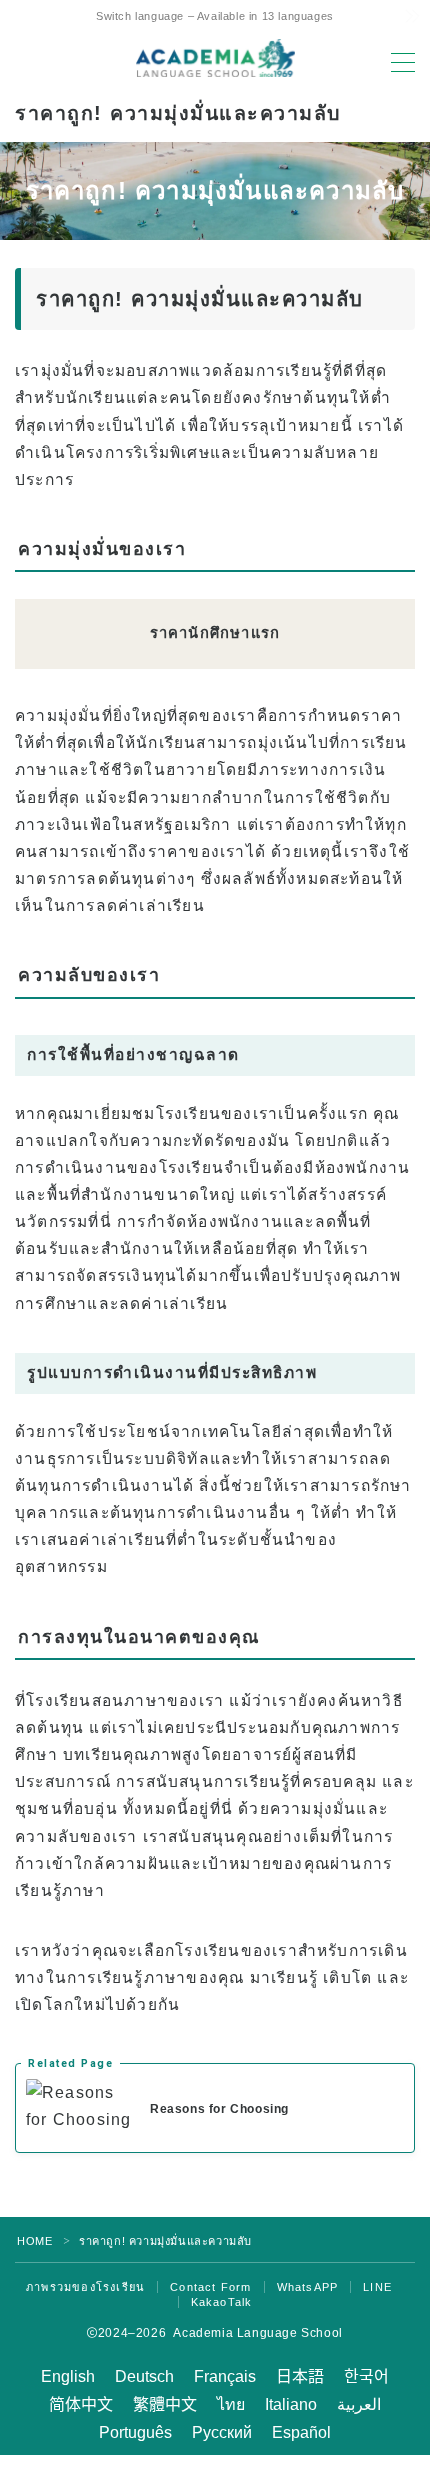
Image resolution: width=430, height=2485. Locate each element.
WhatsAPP (308, 2287)
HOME (34, 2241)
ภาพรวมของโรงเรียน (85, 2287)
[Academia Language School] (215, 58)
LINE (377, 2287)
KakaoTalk (222, 2302)
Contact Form (210, 2287)
